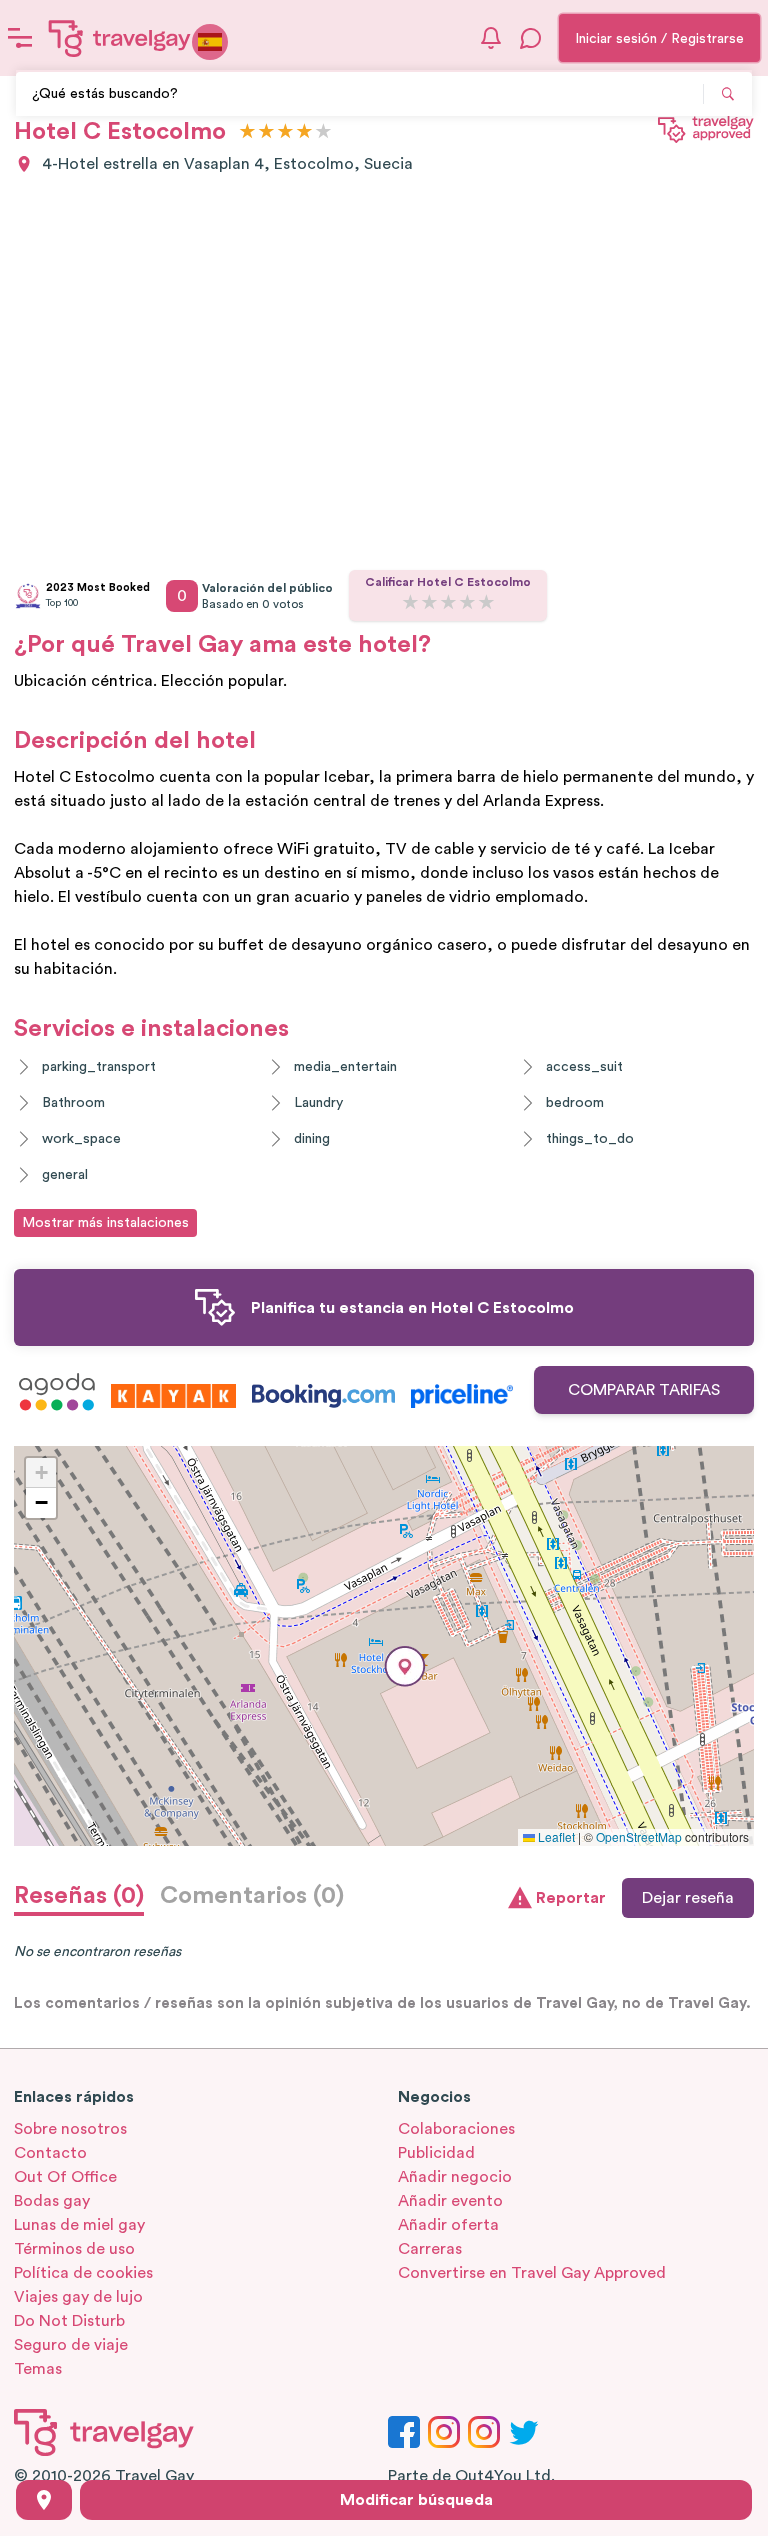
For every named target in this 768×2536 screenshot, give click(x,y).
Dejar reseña (688, 1898)
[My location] (44, 2500)
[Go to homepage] (120, 38)
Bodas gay (52, 2201)
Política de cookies (83, 2273)
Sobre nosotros (70, 2129)
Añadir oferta (448, 2225)
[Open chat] (531, 38)
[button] (405, 1666)
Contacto (50, 2153)
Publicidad (436, 2153)
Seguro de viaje (71, 2345)
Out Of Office (65, 2177)
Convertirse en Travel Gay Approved (532, 2273)
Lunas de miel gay (79, 2225)
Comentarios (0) (252, 1896)
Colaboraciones (456, 2129)
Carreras (430, 2249)
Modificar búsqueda (416, 2500)
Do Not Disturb (69, 2321)
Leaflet (555, 1836)
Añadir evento (450, 2201)
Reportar (571, 1898)
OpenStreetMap (639, 1836)
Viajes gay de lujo (78, 2297)
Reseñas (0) (79, 1896)
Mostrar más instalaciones (105, 1223)
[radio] (247, 132)
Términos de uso (74, 2249)
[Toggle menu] (20, 38)
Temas (38, 2369)
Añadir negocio (455, 2177)
